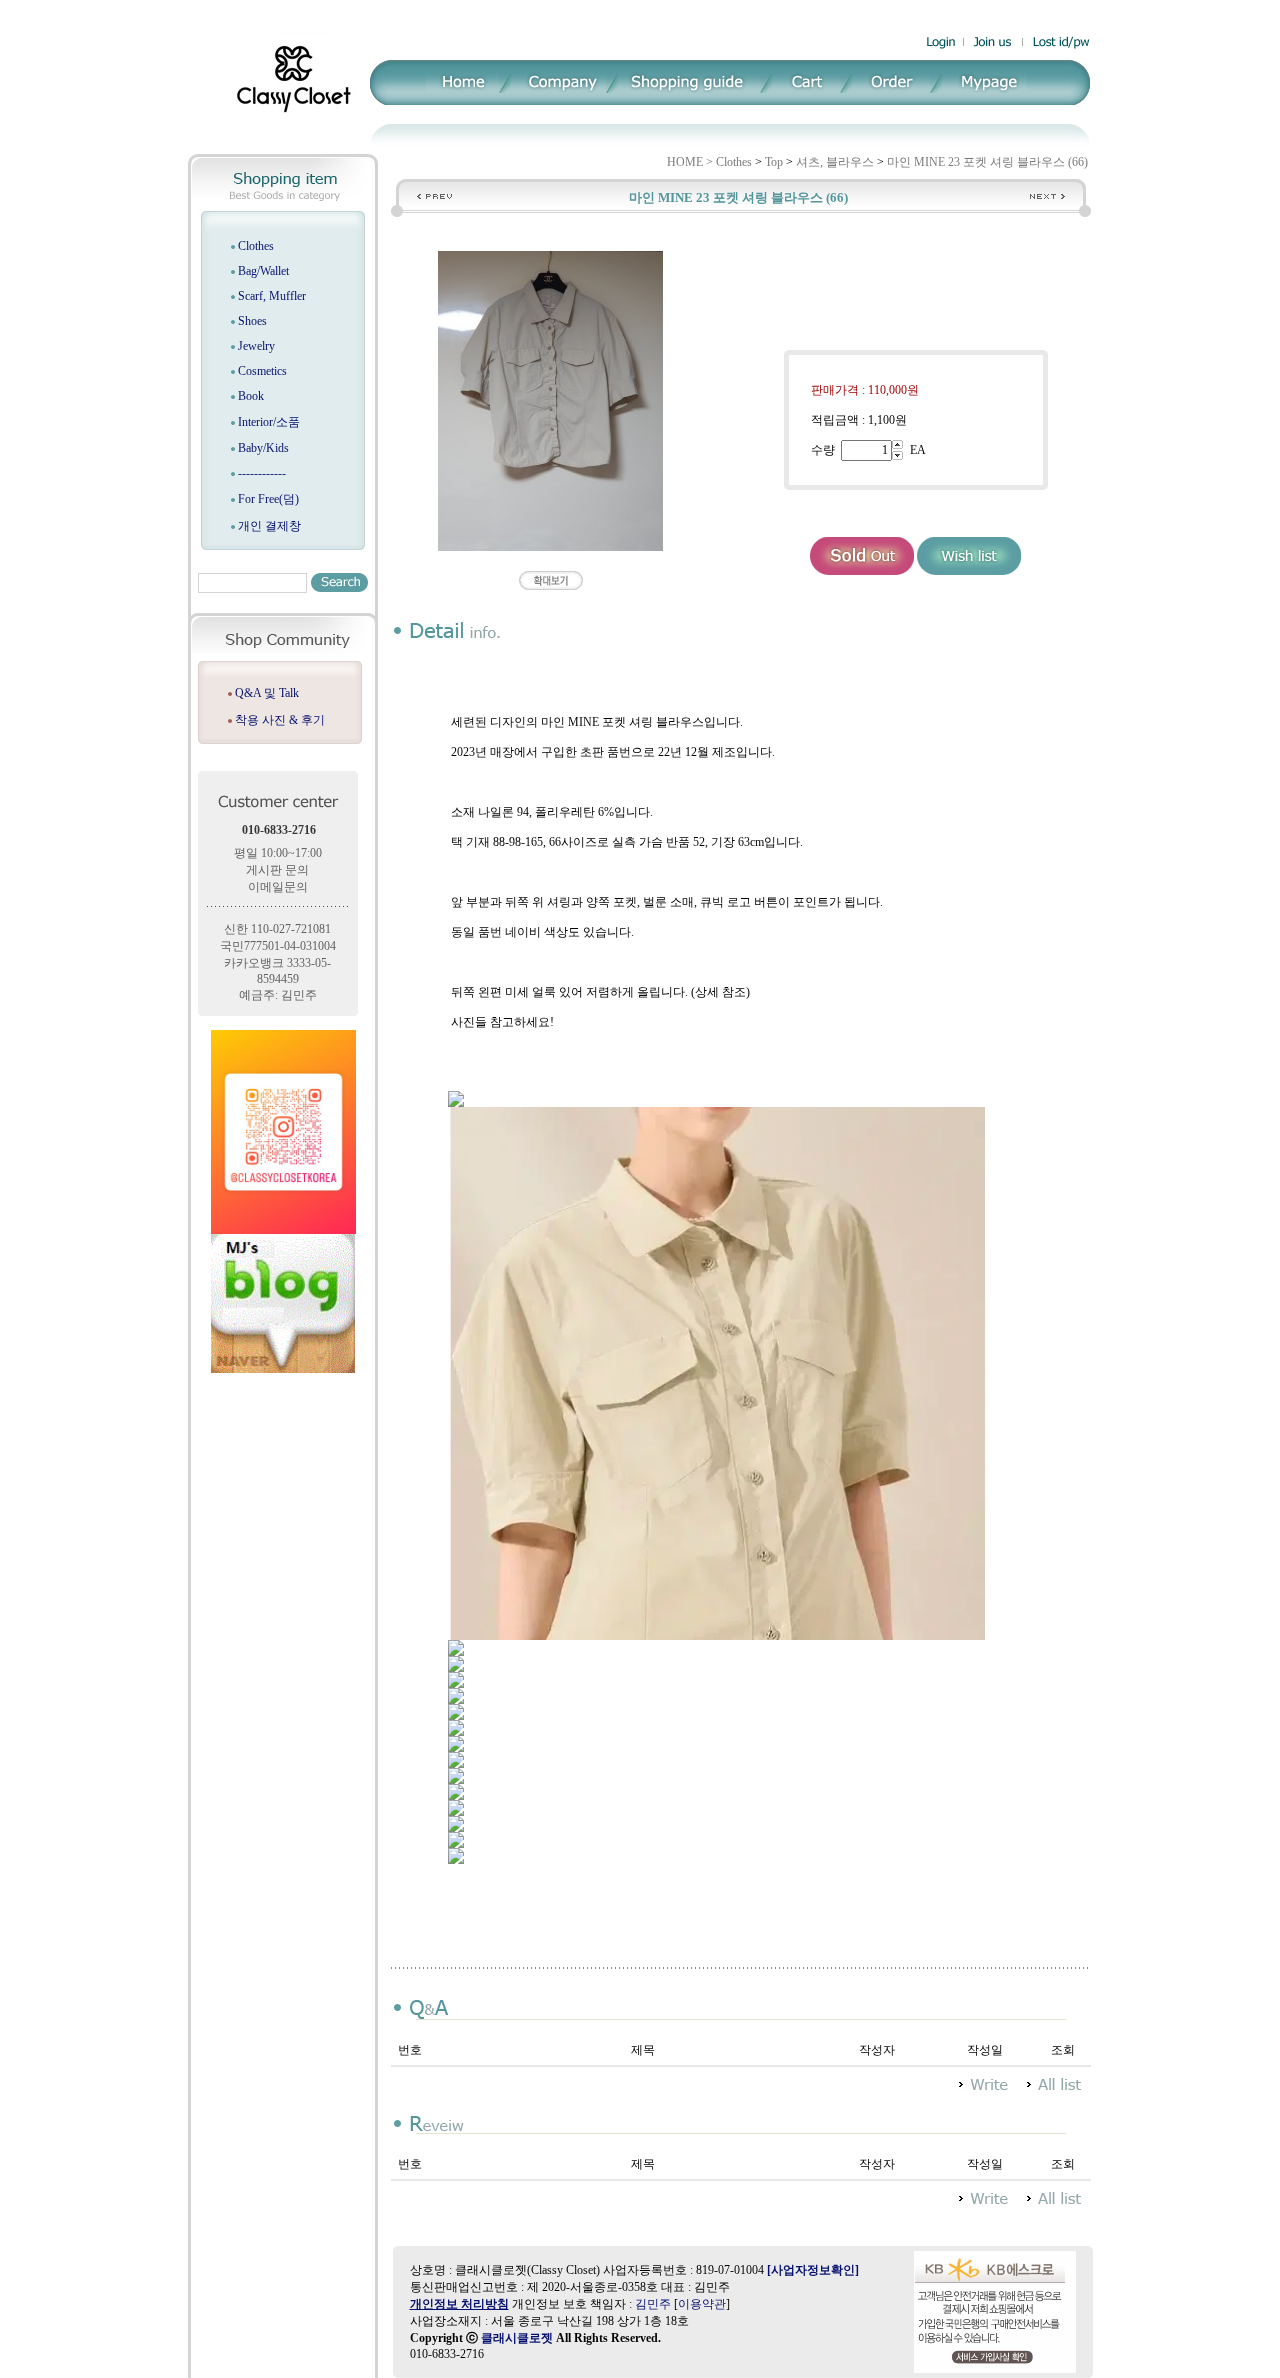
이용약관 (702, 2304)
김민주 (653, 2304)
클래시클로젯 (517, 2338)
